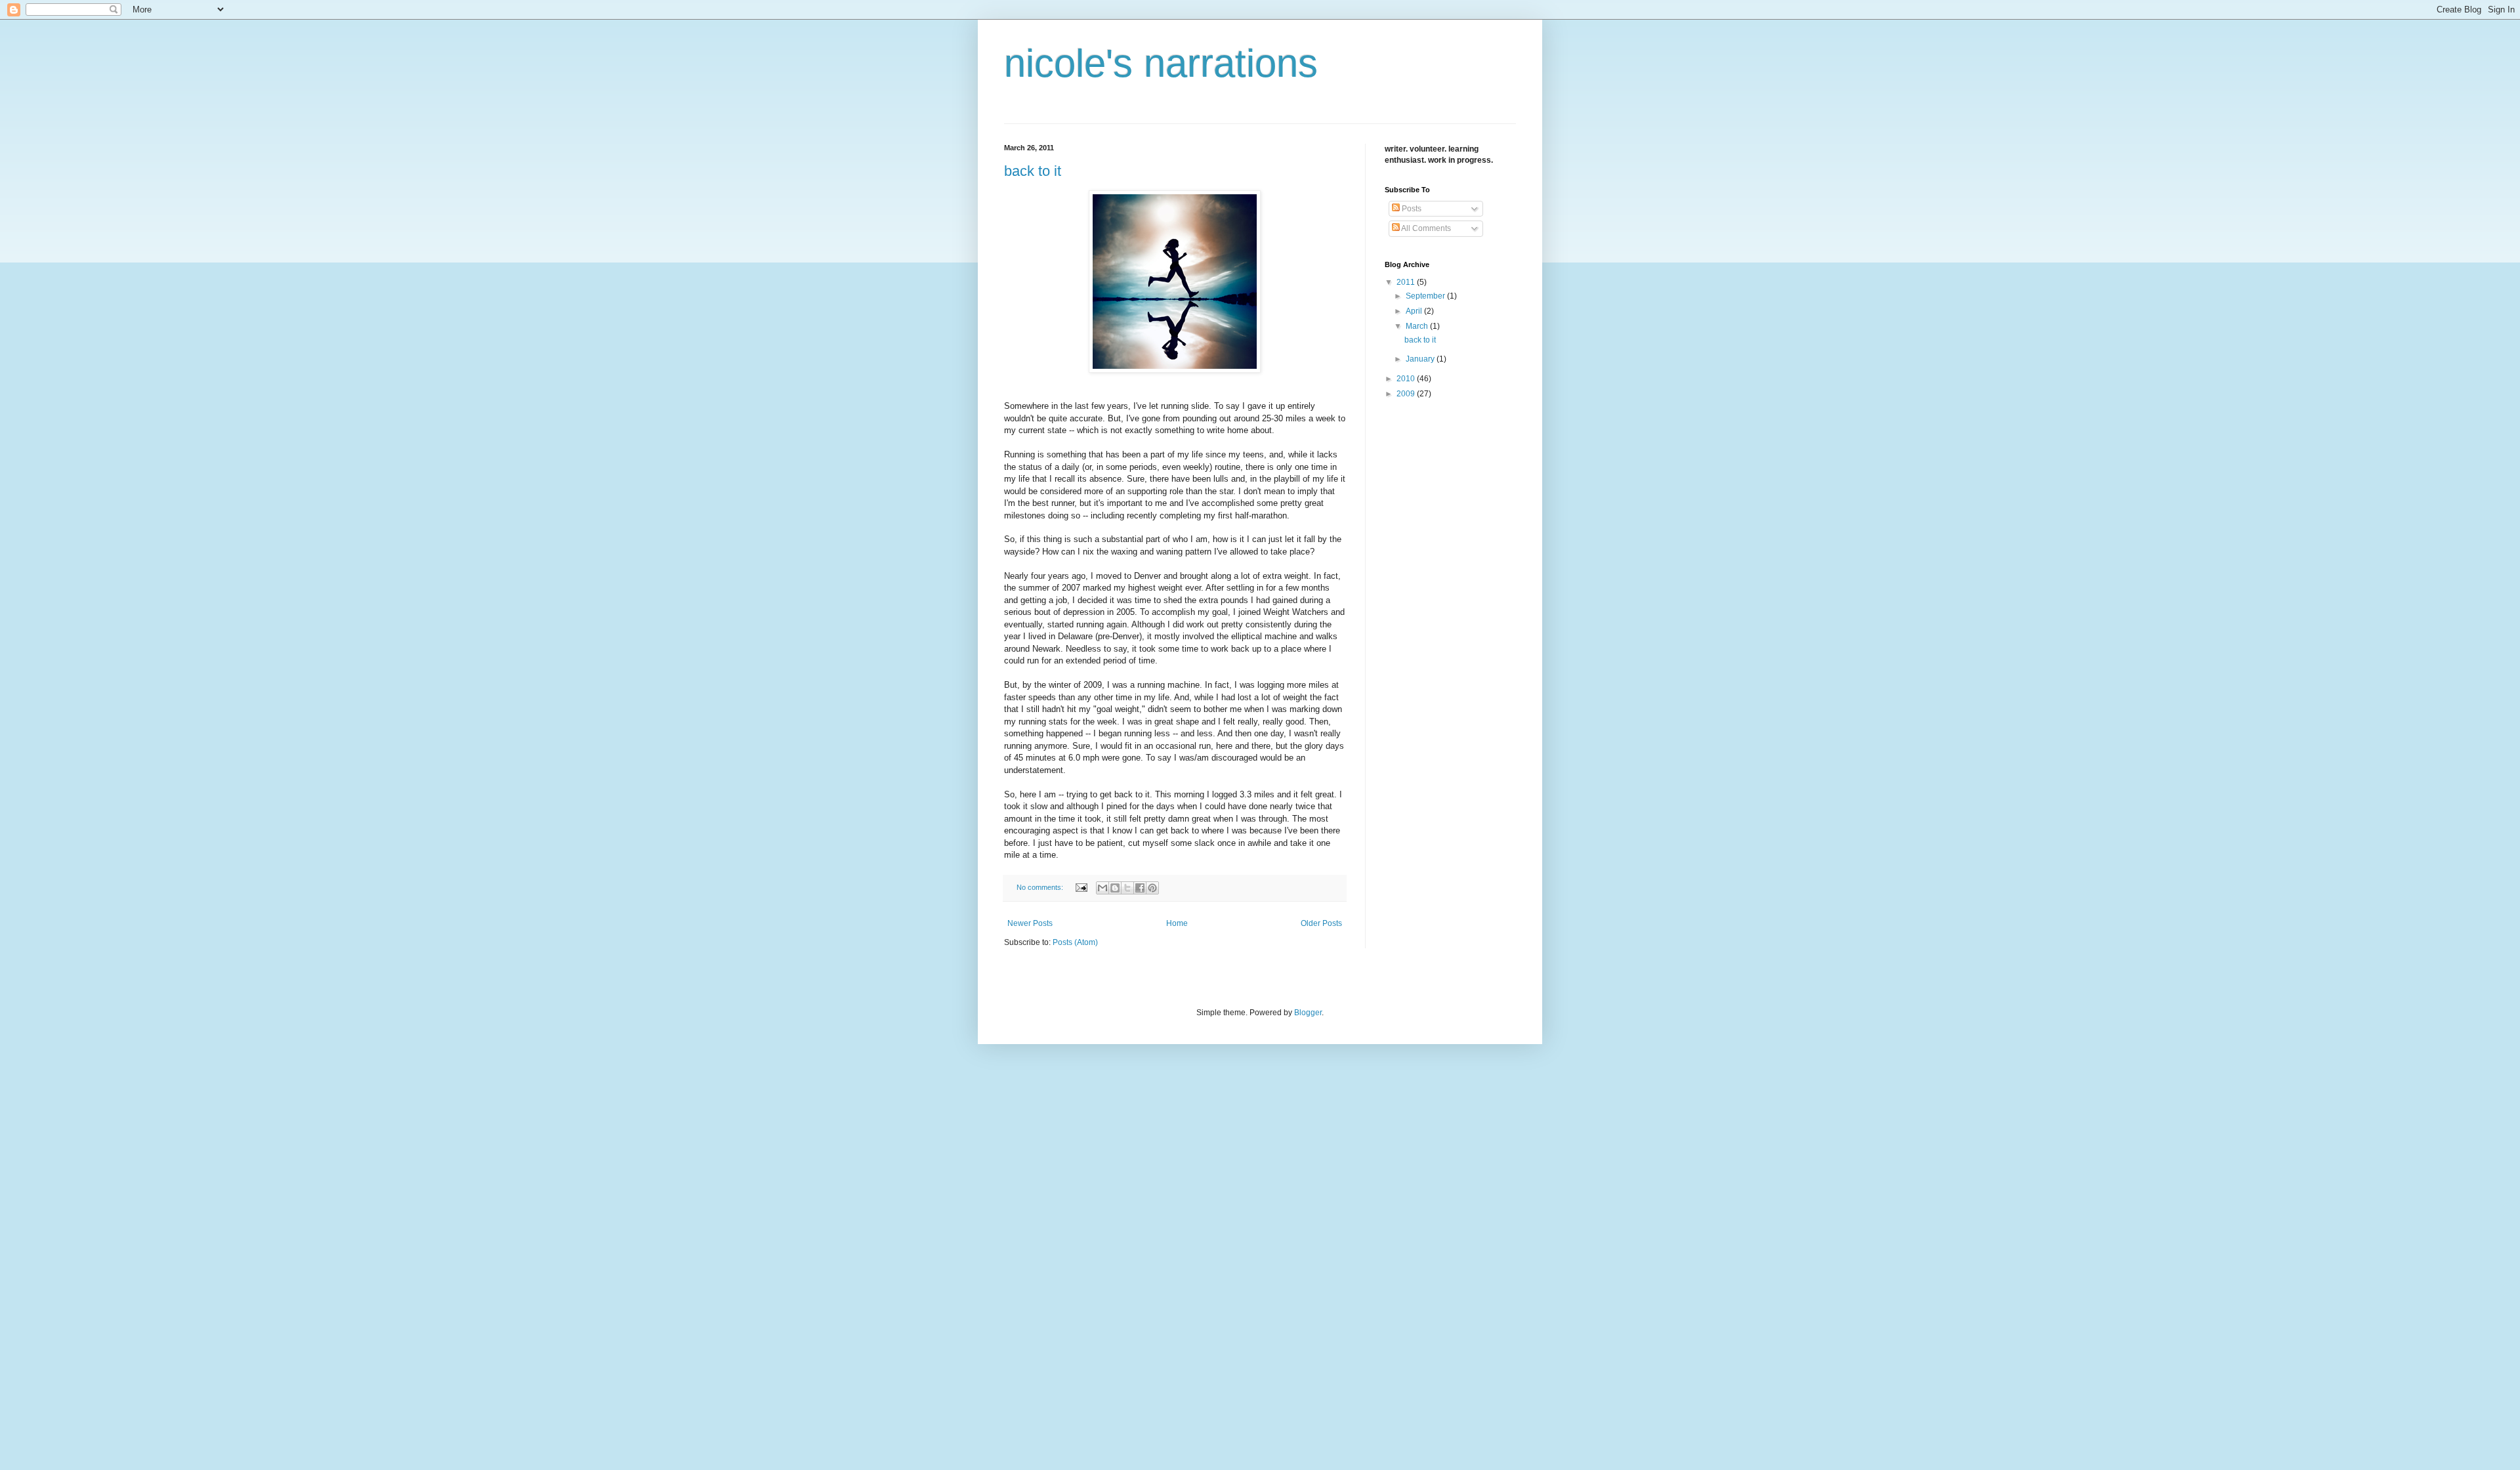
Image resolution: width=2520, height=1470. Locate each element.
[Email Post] (1081, 887)
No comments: (1041, 887)
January (1421, 359)
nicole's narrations (1161, 63)
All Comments (1425, 228)
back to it (1033, 171)
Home (1177, 923)
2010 (1407, 379)
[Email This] (1102, 888)
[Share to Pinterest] (1152, 888)
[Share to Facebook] (1140, 888)
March (1418, 326)
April (1415, 311)
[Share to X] (1127, 888)
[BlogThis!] (1115, 888)
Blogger (1308, 1013)
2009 (1407, 394)
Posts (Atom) (1075, 942)
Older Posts (1321, 923)
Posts (1411, 209)
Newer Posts (1030, 923)
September (1426, 296)
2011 (1407, 282)
